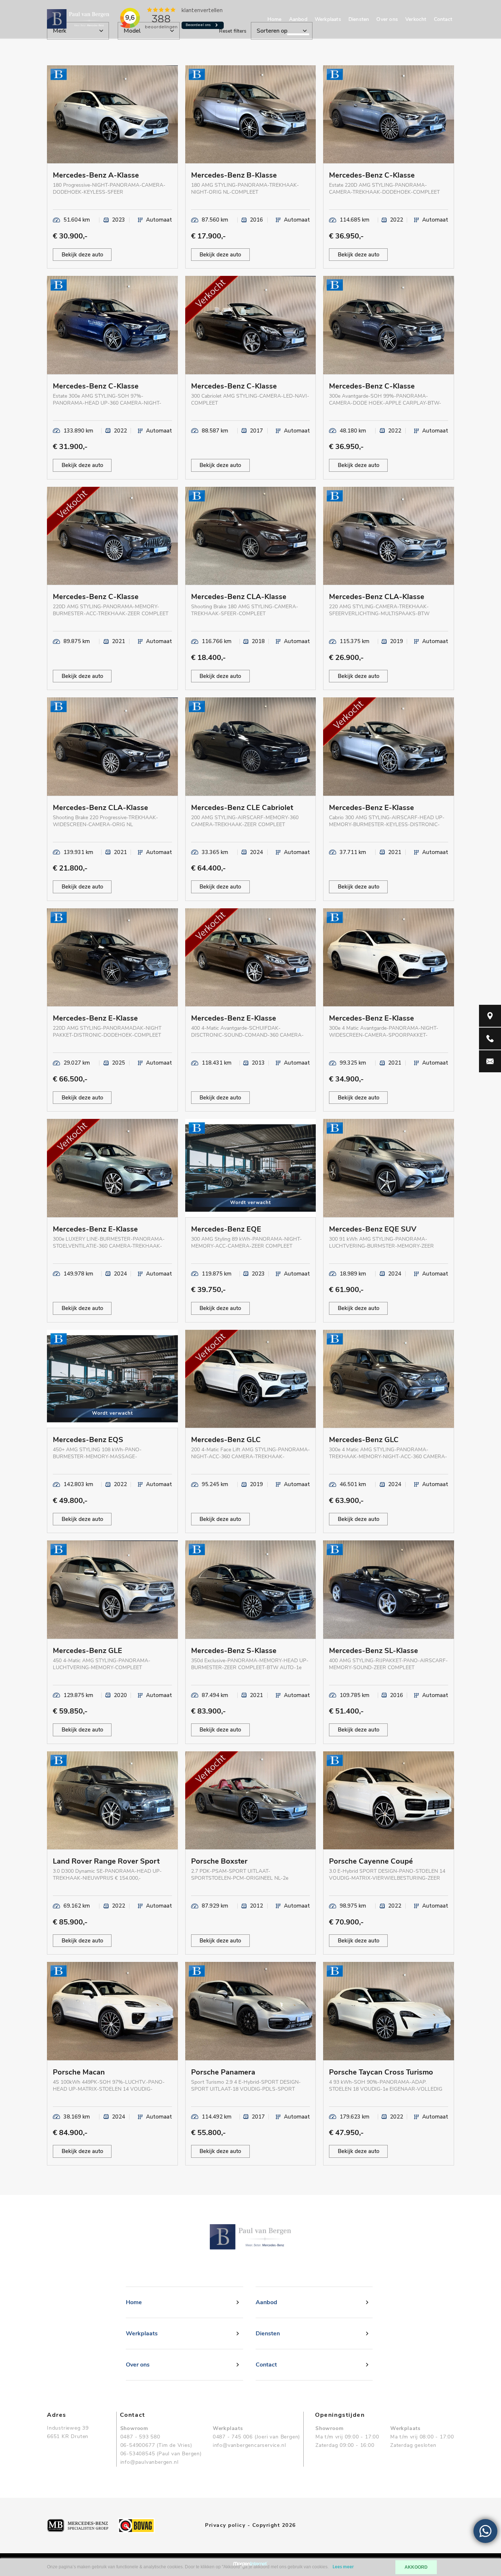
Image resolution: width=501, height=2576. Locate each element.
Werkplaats (328, 19)
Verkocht (416, 19)
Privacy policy (225, 2525)
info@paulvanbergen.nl (149, 2462)
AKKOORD (416, 2567)
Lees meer (343, 2567)
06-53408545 (138, 2454)
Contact (443, 19)
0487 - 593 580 (140, 2437)
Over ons (387, 19)
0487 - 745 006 (233, 2437)
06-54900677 (138, 2445)
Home (275, 19)
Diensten (359, 19)
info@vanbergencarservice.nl (249, 2445)
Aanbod (298, 19)
